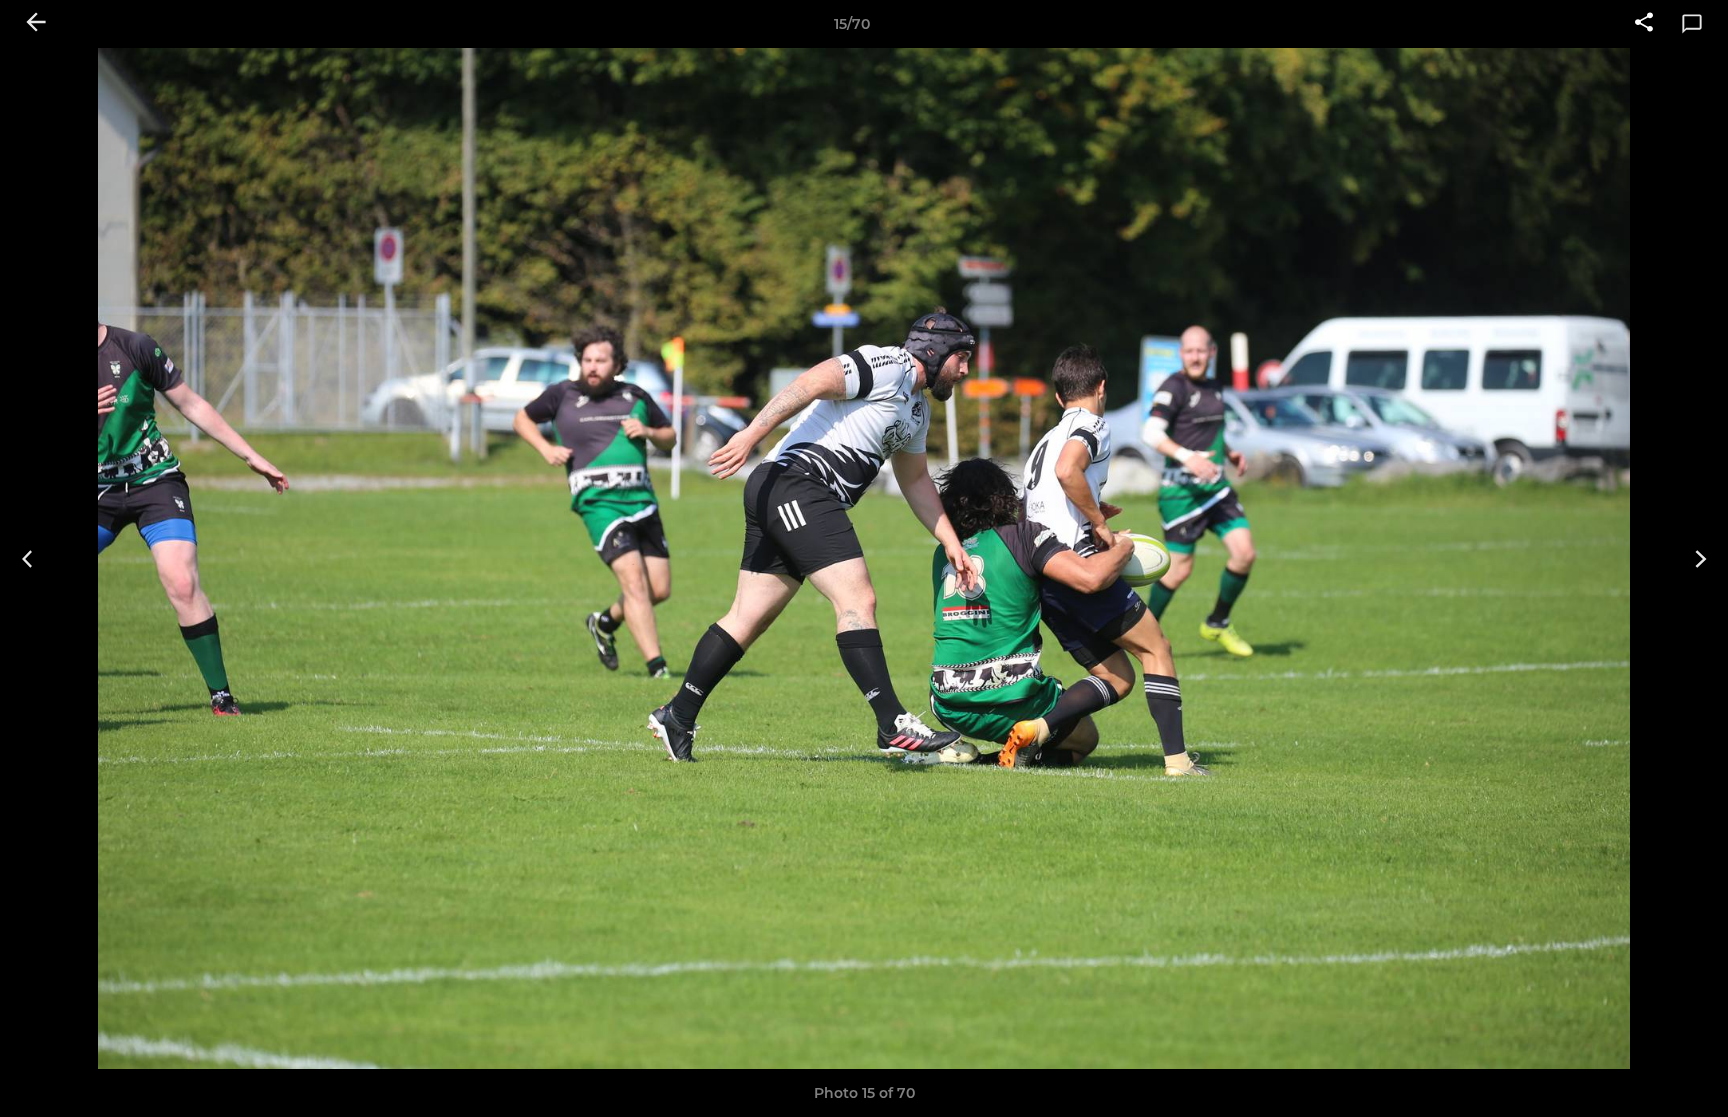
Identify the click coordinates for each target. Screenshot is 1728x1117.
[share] (1644, 24)
